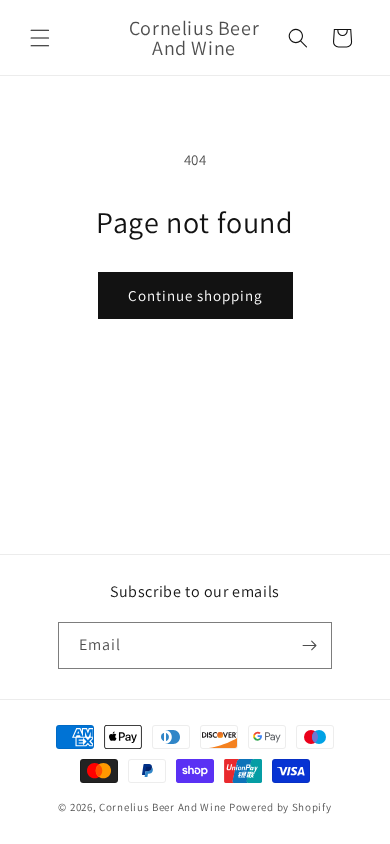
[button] (40, 38)
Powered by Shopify (280, 807)
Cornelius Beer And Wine (162, 807)
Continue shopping (195, 295)
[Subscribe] (309, 645)
